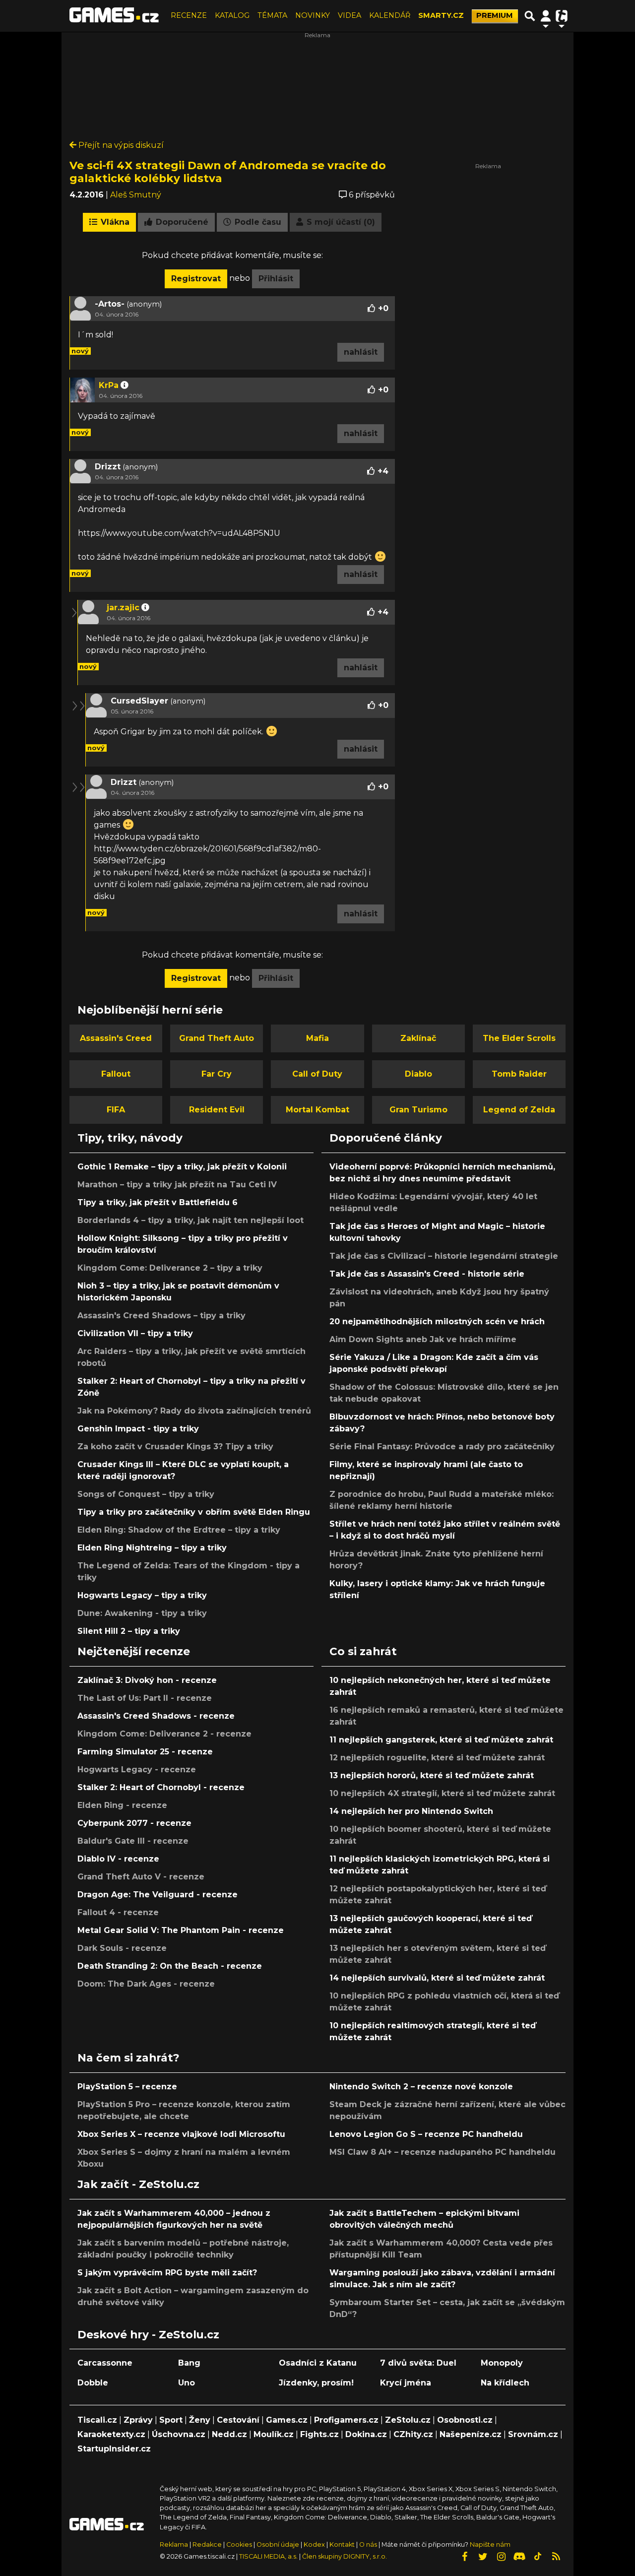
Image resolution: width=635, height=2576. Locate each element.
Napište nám (490, 2544)
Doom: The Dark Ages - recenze (146, 1984)
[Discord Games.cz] (519, 2557)
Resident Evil (217, 1110)
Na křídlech (505, 2383)
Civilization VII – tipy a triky (135, 1333)
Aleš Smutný (136, 195)
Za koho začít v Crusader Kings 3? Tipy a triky (175, 1447)
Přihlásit (276, 279)
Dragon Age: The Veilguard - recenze (158, 1895)
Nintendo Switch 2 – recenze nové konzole (421, 2087)
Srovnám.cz (533, 2434)
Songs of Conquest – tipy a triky (146, 1494)
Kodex (315, 2544)
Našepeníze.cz (471, 2434)
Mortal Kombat (317, 1110)
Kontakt (343, 2544)
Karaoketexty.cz (111, 2434)
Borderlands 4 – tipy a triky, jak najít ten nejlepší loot (190, 1220)
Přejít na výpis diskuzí (120, 145)
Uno (187, 2383)
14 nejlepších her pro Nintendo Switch (411, 1811)
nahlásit (361, 352)
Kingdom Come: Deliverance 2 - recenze (164, 1734)
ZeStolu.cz (408, 2420)
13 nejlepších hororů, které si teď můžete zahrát (432, 1775)
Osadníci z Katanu (318, 2363)
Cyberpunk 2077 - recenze (134, 1823)
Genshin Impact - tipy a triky (138, 1429)
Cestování (238, 2420)
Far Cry (217, 1074)
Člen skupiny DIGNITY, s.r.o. (345, 2556)
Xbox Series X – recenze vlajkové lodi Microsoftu (181, 2134)
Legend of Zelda (519, 1110)
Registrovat (196, 279)
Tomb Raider (519, 1074)
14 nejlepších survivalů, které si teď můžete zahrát (437, 1978)
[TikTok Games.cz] (538, 2557)
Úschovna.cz (179, 2434)
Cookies (239, 2544)
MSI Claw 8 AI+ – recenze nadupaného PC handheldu (443, 2152)
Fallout (116, 1074)
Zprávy (138, 2420)
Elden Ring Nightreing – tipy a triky (152, 1548)
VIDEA (349, 15)
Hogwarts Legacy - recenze (137, 1770)
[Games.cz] (114, 16)
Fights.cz (319, 2434)
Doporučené (181, 222)
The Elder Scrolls (519, 1038)
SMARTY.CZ (441, 15)
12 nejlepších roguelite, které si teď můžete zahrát (437, 1758)
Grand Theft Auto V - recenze (141, 1877)
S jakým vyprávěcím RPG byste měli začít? (167, 2273)
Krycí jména (406, 2383)
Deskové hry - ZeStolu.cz (148, 2334)
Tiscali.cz (97, 2420)
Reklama (174, 2544)
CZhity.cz (413, 2434)
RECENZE (189, 15)
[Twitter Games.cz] (483, 2557)
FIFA (116, 1110)
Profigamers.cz (346, 2420)
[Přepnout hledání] (530, 16)
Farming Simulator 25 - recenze (145, 1752)
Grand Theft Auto (217, 1038)
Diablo (418, 1074)
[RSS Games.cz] (556, 2557)
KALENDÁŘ (390, 15)
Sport (171, 2420)
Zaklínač (418, 1038)
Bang (189, 2363)
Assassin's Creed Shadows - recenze (156, 1716)
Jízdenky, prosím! (316, 2383)
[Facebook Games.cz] (464, 2557)
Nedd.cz (229, 2434)
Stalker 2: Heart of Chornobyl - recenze (161, 1787)
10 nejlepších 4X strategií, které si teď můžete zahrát (442, 1793)
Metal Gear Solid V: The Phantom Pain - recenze (181, 1930)
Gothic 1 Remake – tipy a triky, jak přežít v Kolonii (182, 1167)
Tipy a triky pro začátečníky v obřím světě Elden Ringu (194, 1512)
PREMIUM (495, 15)
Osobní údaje (278, 2544)
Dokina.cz (366, 2434)
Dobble (93, 2383)
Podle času (257, 222)
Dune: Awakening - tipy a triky (142, 1613)
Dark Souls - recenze (122, 1948)
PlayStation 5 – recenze (127, 2087)
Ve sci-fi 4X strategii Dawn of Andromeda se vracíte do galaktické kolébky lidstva (228, 172)
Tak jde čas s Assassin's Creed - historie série (427, 1274)
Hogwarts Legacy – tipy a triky (142, 1595)
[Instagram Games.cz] (501, 2557)
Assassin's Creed (116, 1038)
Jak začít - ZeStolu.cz (138, 2184)
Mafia (317, 1038)
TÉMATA (272, 15)
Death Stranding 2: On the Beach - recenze (170, 1966)
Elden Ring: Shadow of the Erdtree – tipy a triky (179, 1530)
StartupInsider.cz (114, 2449)
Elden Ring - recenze (122, 1805)
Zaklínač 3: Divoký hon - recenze (147, 1680)
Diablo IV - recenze (118, 1859)
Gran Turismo (418, 1110)
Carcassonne (105, 2363)
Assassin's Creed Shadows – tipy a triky (161, 1316)
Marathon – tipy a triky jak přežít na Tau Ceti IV (177, 1185)
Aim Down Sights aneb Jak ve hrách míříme (423, 1339)
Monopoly (502, 2363)
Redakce (207, 2544)
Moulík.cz (274, 2434)
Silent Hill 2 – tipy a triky (129, 1631)
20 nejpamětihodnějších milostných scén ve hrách (437, 1321)
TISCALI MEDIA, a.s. (268, 2556)
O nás (369, 2544)
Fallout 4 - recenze (118, 1912)
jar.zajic (123, 608)
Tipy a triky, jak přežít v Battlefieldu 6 (158, 1202)
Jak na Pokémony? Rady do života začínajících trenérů (194, 1411)
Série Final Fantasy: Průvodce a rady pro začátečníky (442, 1447)
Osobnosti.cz (465, 2420)
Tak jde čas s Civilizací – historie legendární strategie (444, 1256)
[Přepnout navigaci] (546, 16)
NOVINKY (313, 15)
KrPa (109, 385)
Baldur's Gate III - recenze (133, 1841)
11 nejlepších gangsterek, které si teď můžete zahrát (441, 1740)
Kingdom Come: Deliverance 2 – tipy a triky (170, 1268)
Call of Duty (317, 1074)
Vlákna (114, 222)
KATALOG (232, 15)
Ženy (200, 2420)
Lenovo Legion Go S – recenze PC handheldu (426, 2134)
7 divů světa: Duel (418, 2363)
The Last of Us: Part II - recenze (145, 1698)
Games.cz (287, 2420)
